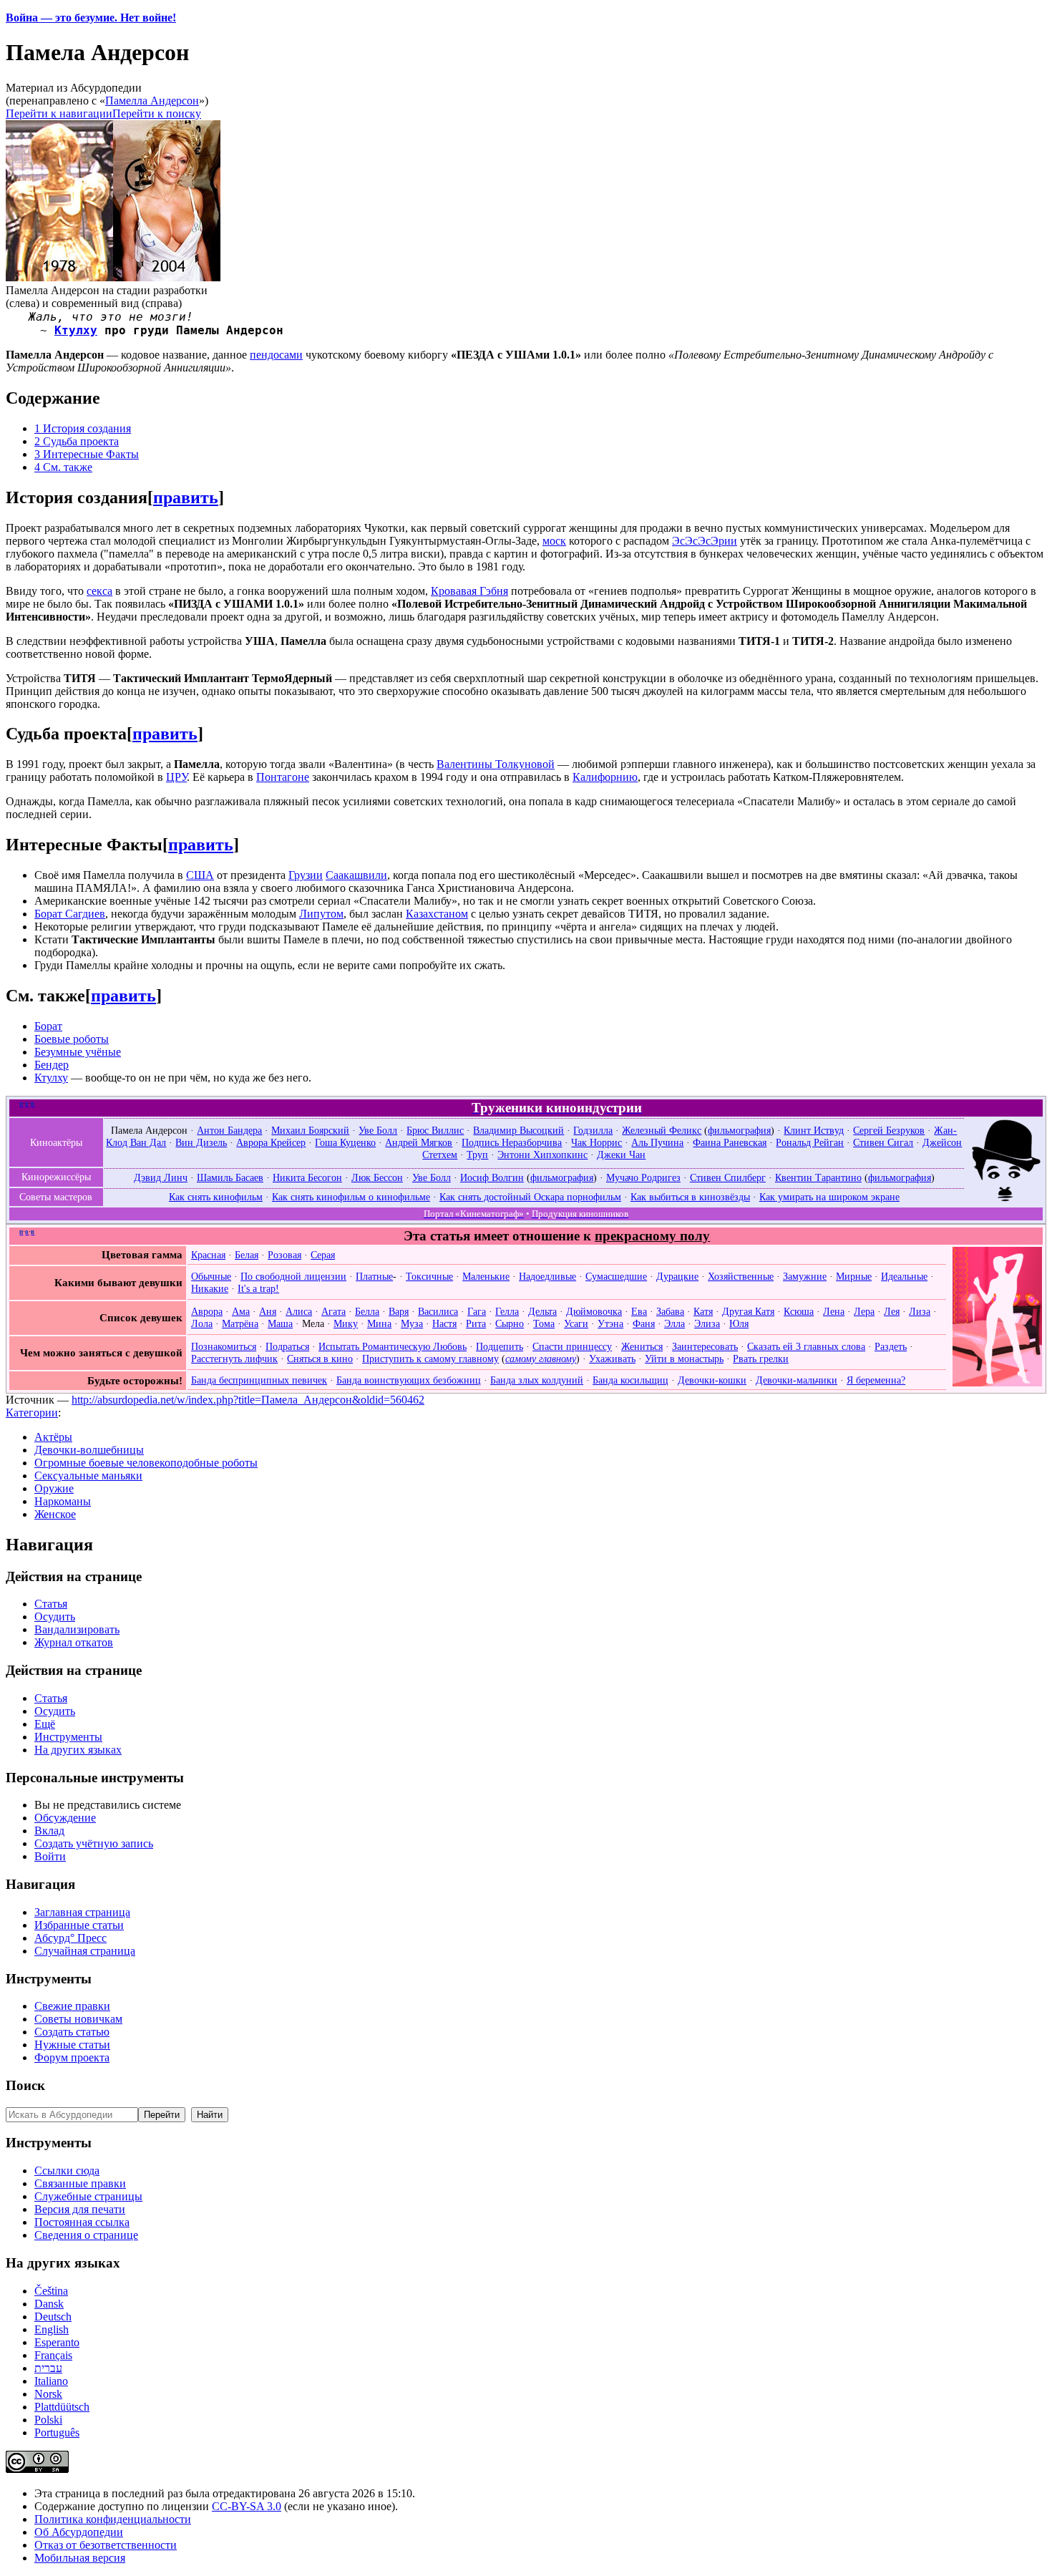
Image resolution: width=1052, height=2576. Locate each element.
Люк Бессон (377, 1177)
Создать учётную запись (94, 1843)
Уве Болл (378, 1130)
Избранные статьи (79, 1925)
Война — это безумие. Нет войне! (91, 18)
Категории (32, 1413)
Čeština (51, 2291)
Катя (703, 1311)
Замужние (805, 1276)
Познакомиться (224, 1346)
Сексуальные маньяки (88, 1476)
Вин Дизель (201, 1142)
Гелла (507, 1311)
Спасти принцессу (572, 1346)
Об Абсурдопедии (79, 2532)
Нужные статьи (72, 2045)
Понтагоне (283, 777)
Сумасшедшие (616, 1276)
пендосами (276, 355)
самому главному (541, 1359)
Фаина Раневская (730, 1142)
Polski (48, 2420)
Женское (55, 1514)
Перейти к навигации (59, 113)
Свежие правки (72, 2006)
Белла (367, 1311)
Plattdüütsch (62, 2407)
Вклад (49, 1831)
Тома (544, 1323)
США (200, 875)
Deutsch (53, 2317)
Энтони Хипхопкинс (542, 1155)
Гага (477, 1311)
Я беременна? (876, 1380)
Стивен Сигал (883, 1142)
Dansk (49, 2304)
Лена (834, 1311)
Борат (48, 1026)
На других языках (78, 1750)
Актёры (53, 1437)
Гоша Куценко (345, 1142)
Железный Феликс (662, 1130)
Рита (476, 1323)
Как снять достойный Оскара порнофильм (530, 1197)
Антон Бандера (229, 1130)
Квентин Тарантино (818, 1177)
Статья (51, 1604)
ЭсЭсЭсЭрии (705, 541)
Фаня (644, 1323)
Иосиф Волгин (492, 1177)
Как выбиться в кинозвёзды (690, 1197)
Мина (379, 1323)
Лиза (920, 1311)
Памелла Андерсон (152, 101)
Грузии (306, 875)
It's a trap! (258, 1288)
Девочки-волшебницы (89, 1450)
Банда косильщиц (630, 1380)
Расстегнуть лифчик (234, 1359)
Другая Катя (748, 1311)
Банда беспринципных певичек (259, 1380)
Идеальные (904, 1276)
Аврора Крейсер (271, 1142)
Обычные (211, 1276)
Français (53, 2355)
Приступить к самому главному (430, 1359)
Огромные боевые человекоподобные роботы (146, 1463)
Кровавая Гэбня (469, 591)
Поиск (25, 2085)
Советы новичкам (78, 2019)
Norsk (48, 2394)
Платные (374, 1276)
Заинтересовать (705, 1346)
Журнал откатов (74, 1642)
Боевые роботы (72, 1039)
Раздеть (891, 1346)
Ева (639, 1311)
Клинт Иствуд (814, 1130)
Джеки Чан (621, 1155)
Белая (247, 1255)
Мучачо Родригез (643, 1177)
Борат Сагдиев (70, 914)
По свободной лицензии (293, 1276)
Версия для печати (80, 2209)
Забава (670, 1311)
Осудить (55, 1617)
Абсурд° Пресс (70, 1938)
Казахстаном (437, 914)
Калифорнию (605, 777)
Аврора (207, 1311)
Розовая (284, 1255)
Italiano (51, 2381)
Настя (444, 1323)
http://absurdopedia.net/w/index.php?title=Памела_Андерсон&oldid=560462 (248, 1400)
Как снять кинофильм (216, 1197)
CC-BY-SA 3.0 (247, 2506)
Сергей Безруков (889, 1130)
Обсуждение (65, 1818)
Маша (280, 1323)
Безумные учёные (78, 1052)
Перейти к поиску (157, 113)
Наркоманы (63, 1501)
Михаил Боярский (310, 1130)
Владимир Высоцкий (518, 1130)
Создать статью (72, 2032)
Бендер (52, 1065)
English (52, 2329)
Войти (50, 1856)
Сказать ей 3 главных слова (806, 1346)
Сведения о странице (86, 2235)
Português (57, 2432)
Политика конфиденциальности (113, 2519)
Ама (241, 1311)
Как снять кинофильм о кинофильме (351, 1197)
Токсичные (429, 1276)
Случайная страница (85, 1951)
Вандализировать (77, 1629)
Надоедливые (547, 1276)
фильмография (739, 1130)
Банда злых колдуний (537, 1380)
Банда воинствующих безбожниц (409, 1380)
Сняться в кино (320, 1359)
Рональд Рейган (810, 1142)
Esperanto (57, 2342)
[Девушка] (997, 1383)
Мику (346, 1323)
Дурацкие (677, 1276)
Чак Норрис (596, 1142)
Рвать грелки (761, 1359)
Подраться (287, 1346)
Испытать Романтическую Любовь (393, 1346)
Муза (412, 1323)
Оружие (54, 1488)
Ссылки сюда (67, 2171)
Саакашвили (356, 875)
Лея (892, 1311)
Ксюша (799, 1311)
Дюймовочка (594, 1311)
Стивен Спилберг (728, 1177)
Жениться (642, 1346)
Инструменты (68, 1737)
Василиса (438, 1311)
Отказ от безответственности (106, 2545)
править (186, 497)
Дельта (542, 1311)
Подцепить (500, 1346)
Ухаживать (612, 1359)
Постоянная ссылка (82, 2222)
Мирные (854, 1276)
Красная (208, 1255)
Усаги (576, 1323)
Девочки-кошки (712, 1380)
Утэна (610, 1323)
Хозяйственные (741, 1276)
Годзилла (593, 1130)
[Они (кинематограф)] (1006, 1199)
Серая (323, 1255)
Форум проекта (72, 2057)
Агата (333, 1311)
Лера (864, 1311)
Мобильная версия (80, 2558)
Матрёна (240, 1323)
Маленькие (486, 1276)
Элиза (707, 1323)
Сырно (510, 1323)
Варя (399, 1311)
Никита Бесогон (307, 1177)
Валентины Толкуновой (496, 764)
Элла (674, 1323)
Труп (477, 1155)
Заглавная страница (82, 1912)
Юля (739, 1323)
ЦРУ (176, 777)
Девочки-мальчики (797, 1380)
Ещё (45, 1724)
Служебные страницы (88, 2196)
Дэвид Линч (161, 1177)
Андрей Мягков (419, 1142)
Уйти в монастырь (684, 1359)
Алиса (299, 1311)
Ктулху (76, 330)
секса (99, 591)
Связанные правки (80, 2183)
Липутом (321, 914)
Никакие (210, 1288)
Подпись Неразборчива (512, 1142)
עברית (48, 2368)
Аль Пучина (657, 1142)
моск (554, 541)
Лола (202, 1323)
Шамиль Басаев (230, 1177)
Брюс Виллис (435, 1130)
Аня (268, 1311)
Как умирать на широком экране (829, 1197)
